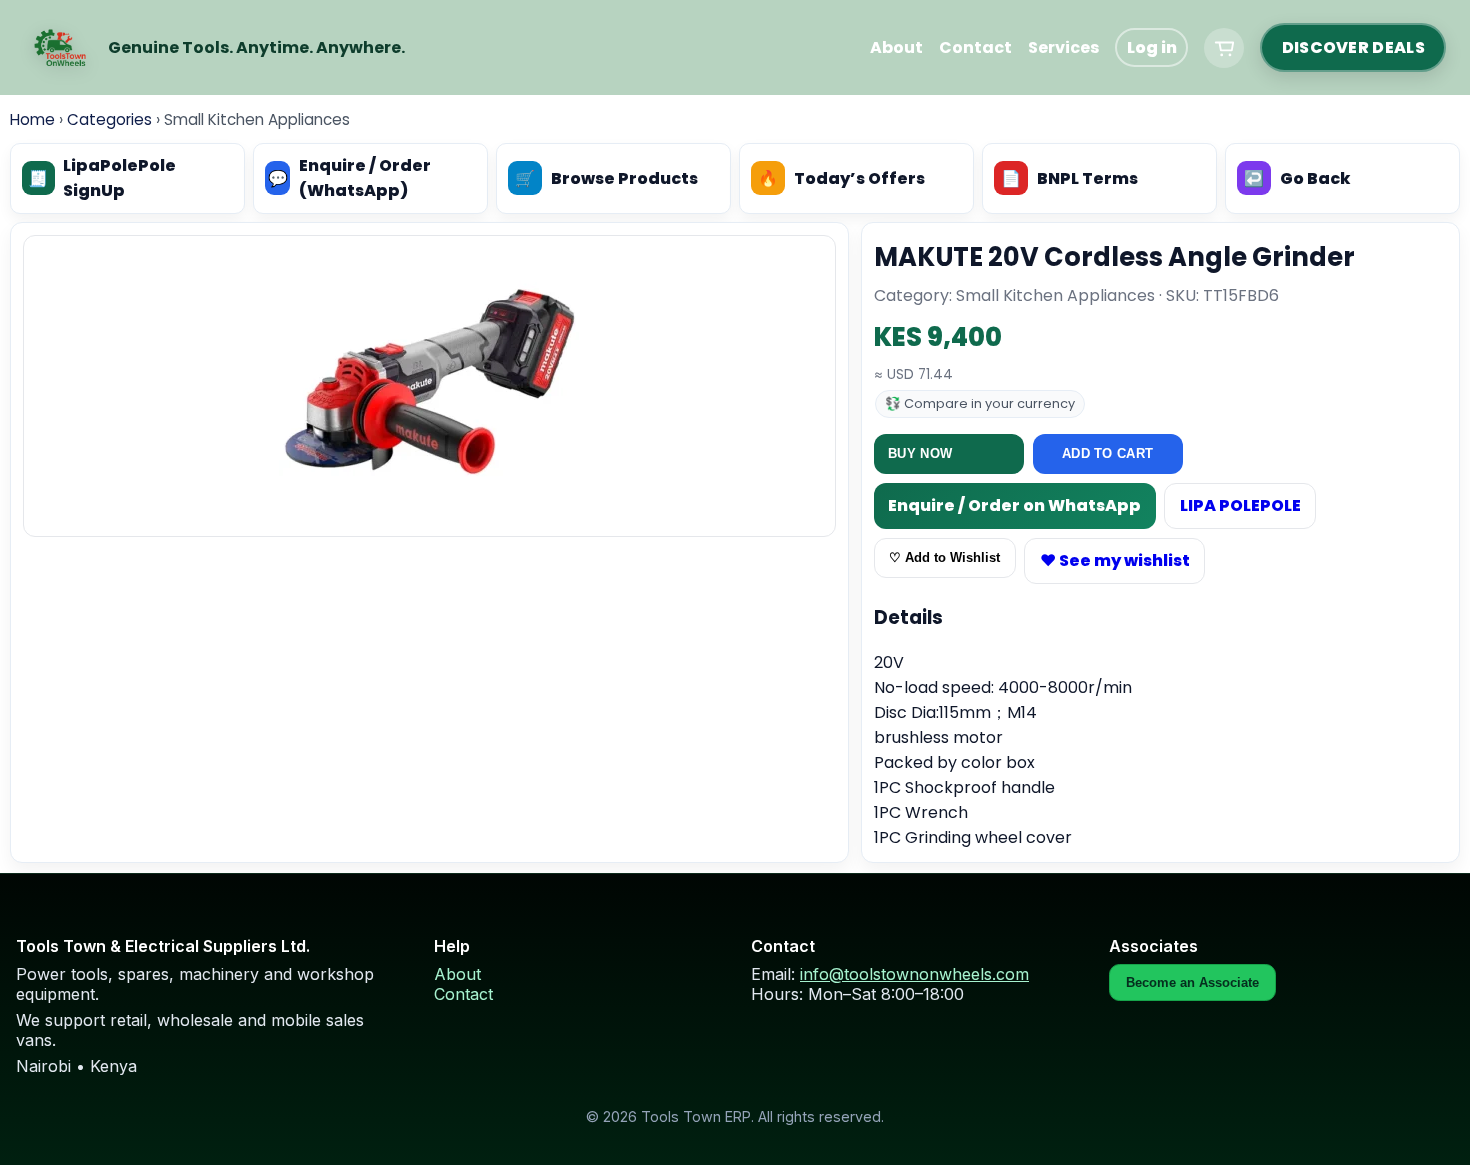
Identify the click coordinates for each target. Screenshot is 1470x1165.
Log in (1152, 47)
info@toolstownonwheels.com (914, 974)
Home (32, 119)
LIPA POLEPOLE (1240, 505)
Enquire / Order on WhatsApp (1014, 505)
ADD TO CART (1107, 453)
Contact (975, 47)
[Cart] (1224, 48)
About (896, 47)
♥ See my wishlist (1115, 560)
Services (1063, 47)
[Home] (60, 48)
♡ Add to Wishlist (944, 557)
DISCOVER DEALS (1353, 47)
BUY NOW (920, 453)
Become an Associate (1192, 982)
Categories (109, 119)
